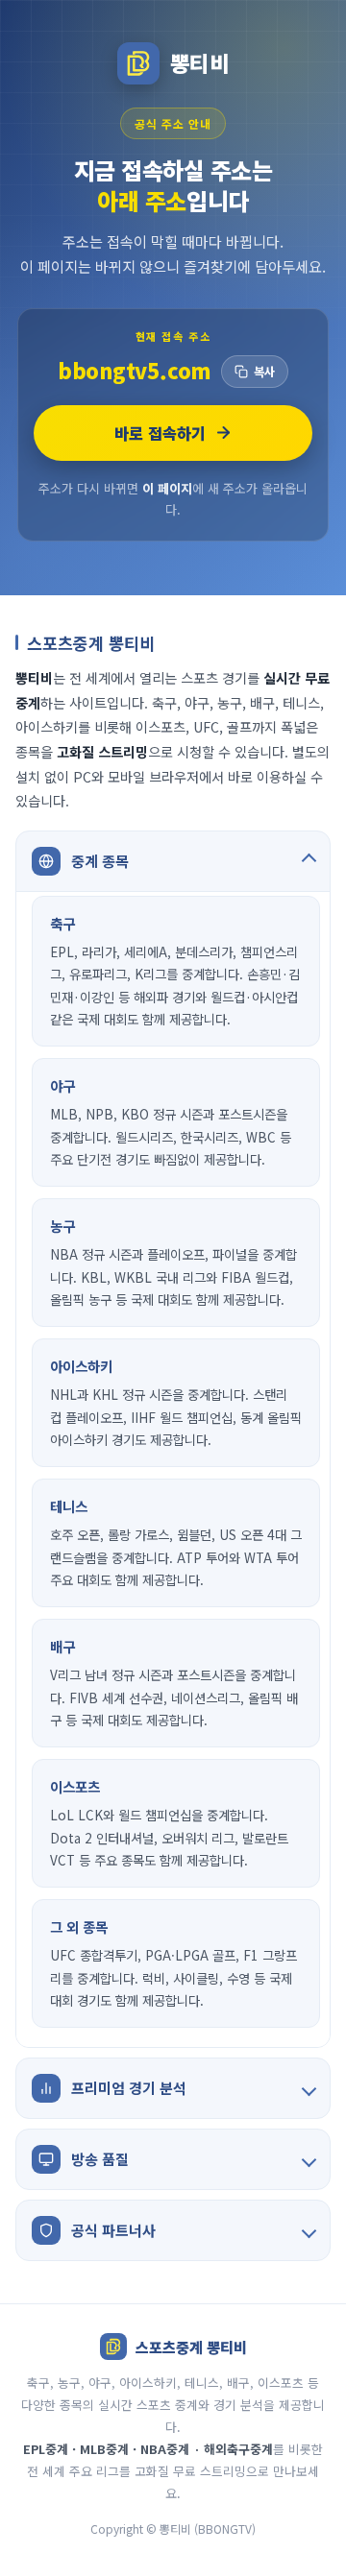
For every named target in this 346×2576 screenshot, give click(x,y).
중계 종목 (100, 861)
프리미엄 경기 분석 (129, 2088)
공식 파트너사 (113, 2230)
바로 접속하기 (160, 433)
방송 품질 (100, 2159)
